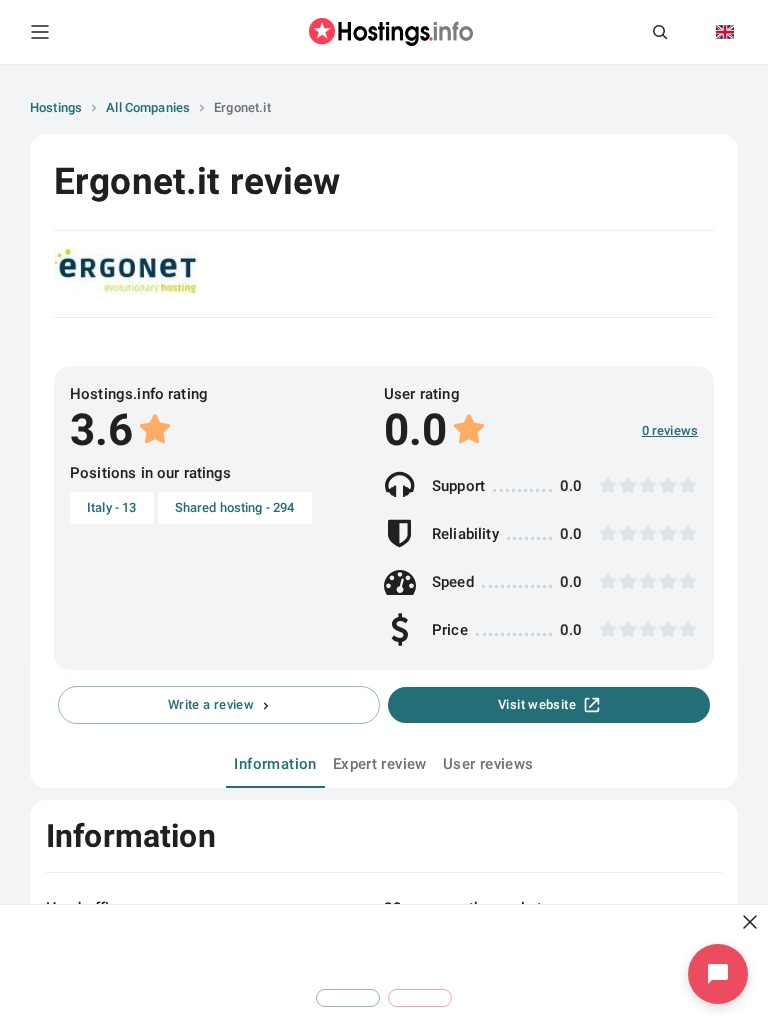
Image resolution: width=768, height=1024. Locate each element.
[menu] (40, 32)
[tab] (275, 764)
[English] (725, 32)
